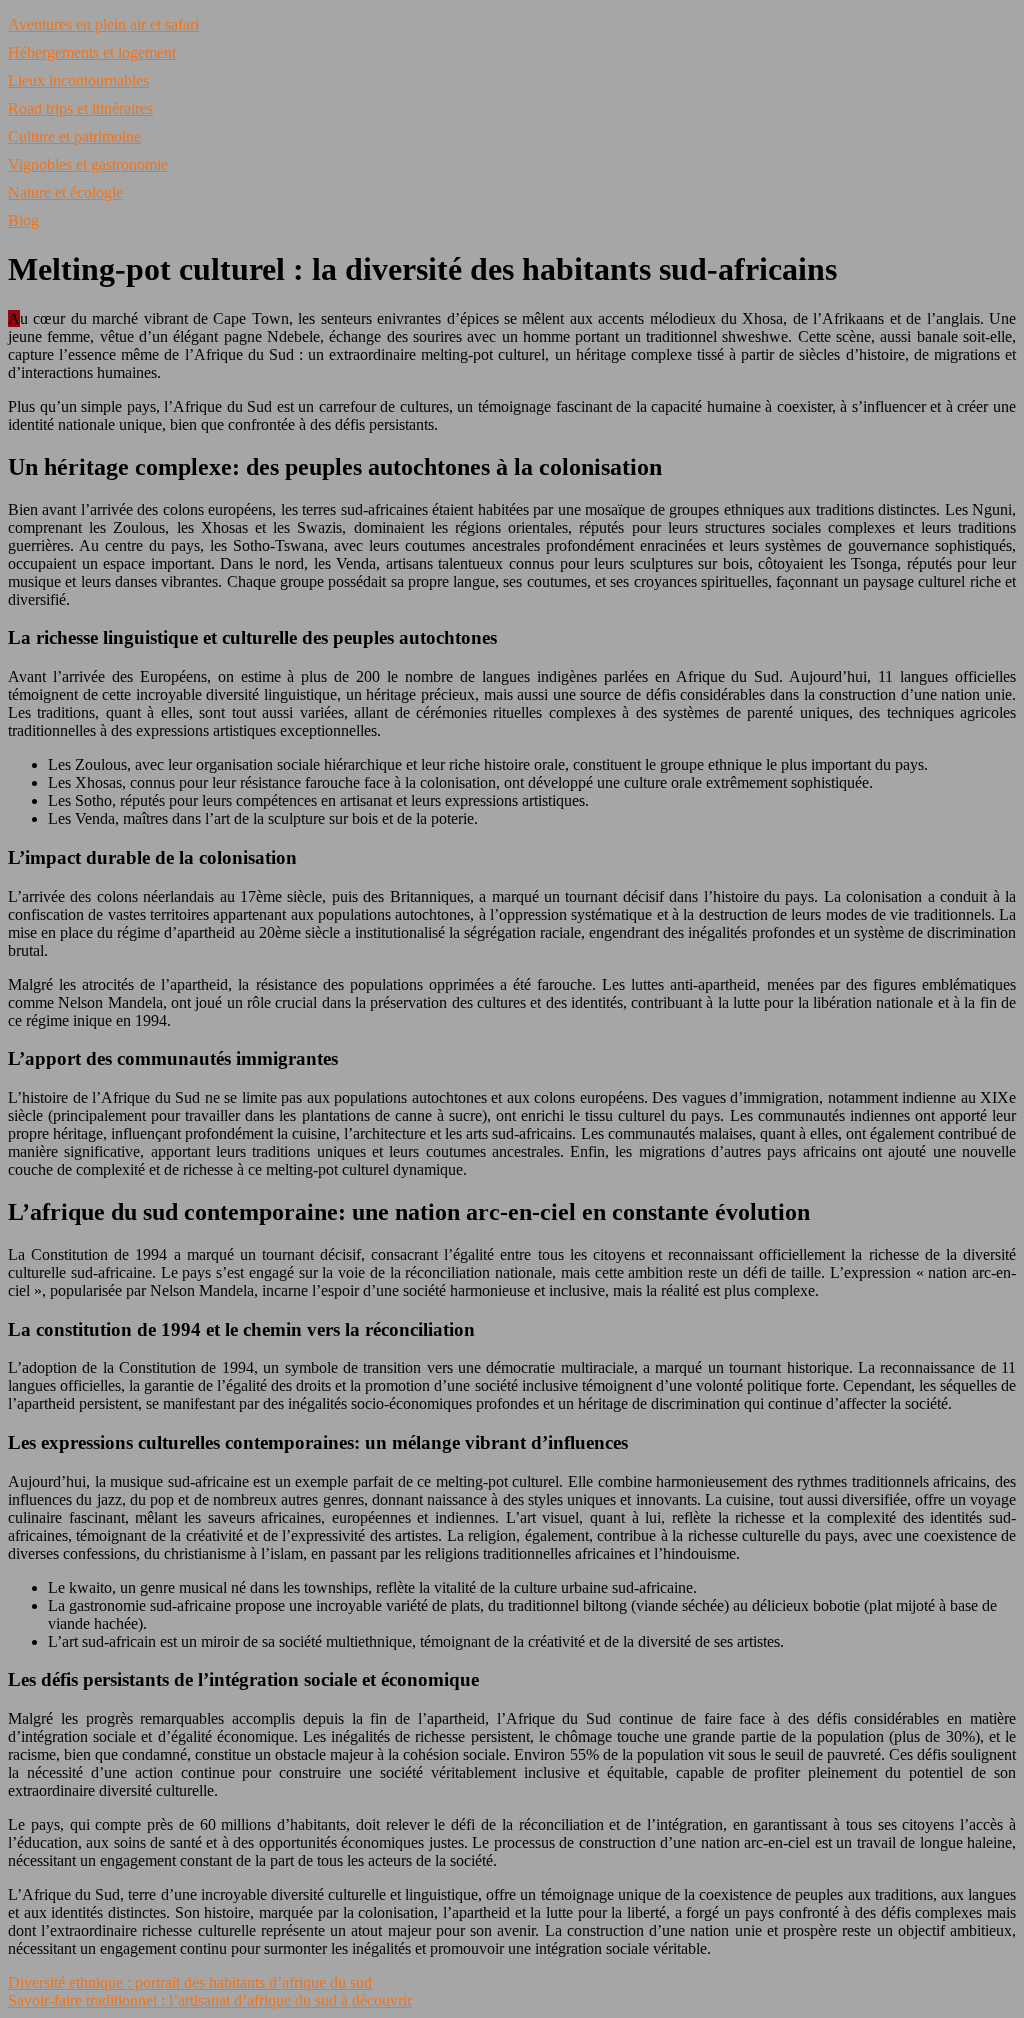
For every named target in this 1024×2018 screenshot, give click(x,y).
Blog (23, 220)
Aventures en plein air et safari (103, 24)
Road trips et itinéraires (80, 108)
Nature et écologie (65, 192)
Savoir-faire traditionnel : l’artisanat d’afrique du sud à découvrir (210, 2000)
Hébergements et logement (92, 52)
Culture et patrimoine (74, 136)
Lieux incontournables (78, 80)
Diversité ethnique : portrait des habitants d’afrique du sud (190, 1982)
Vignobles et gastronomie (88, 164)
